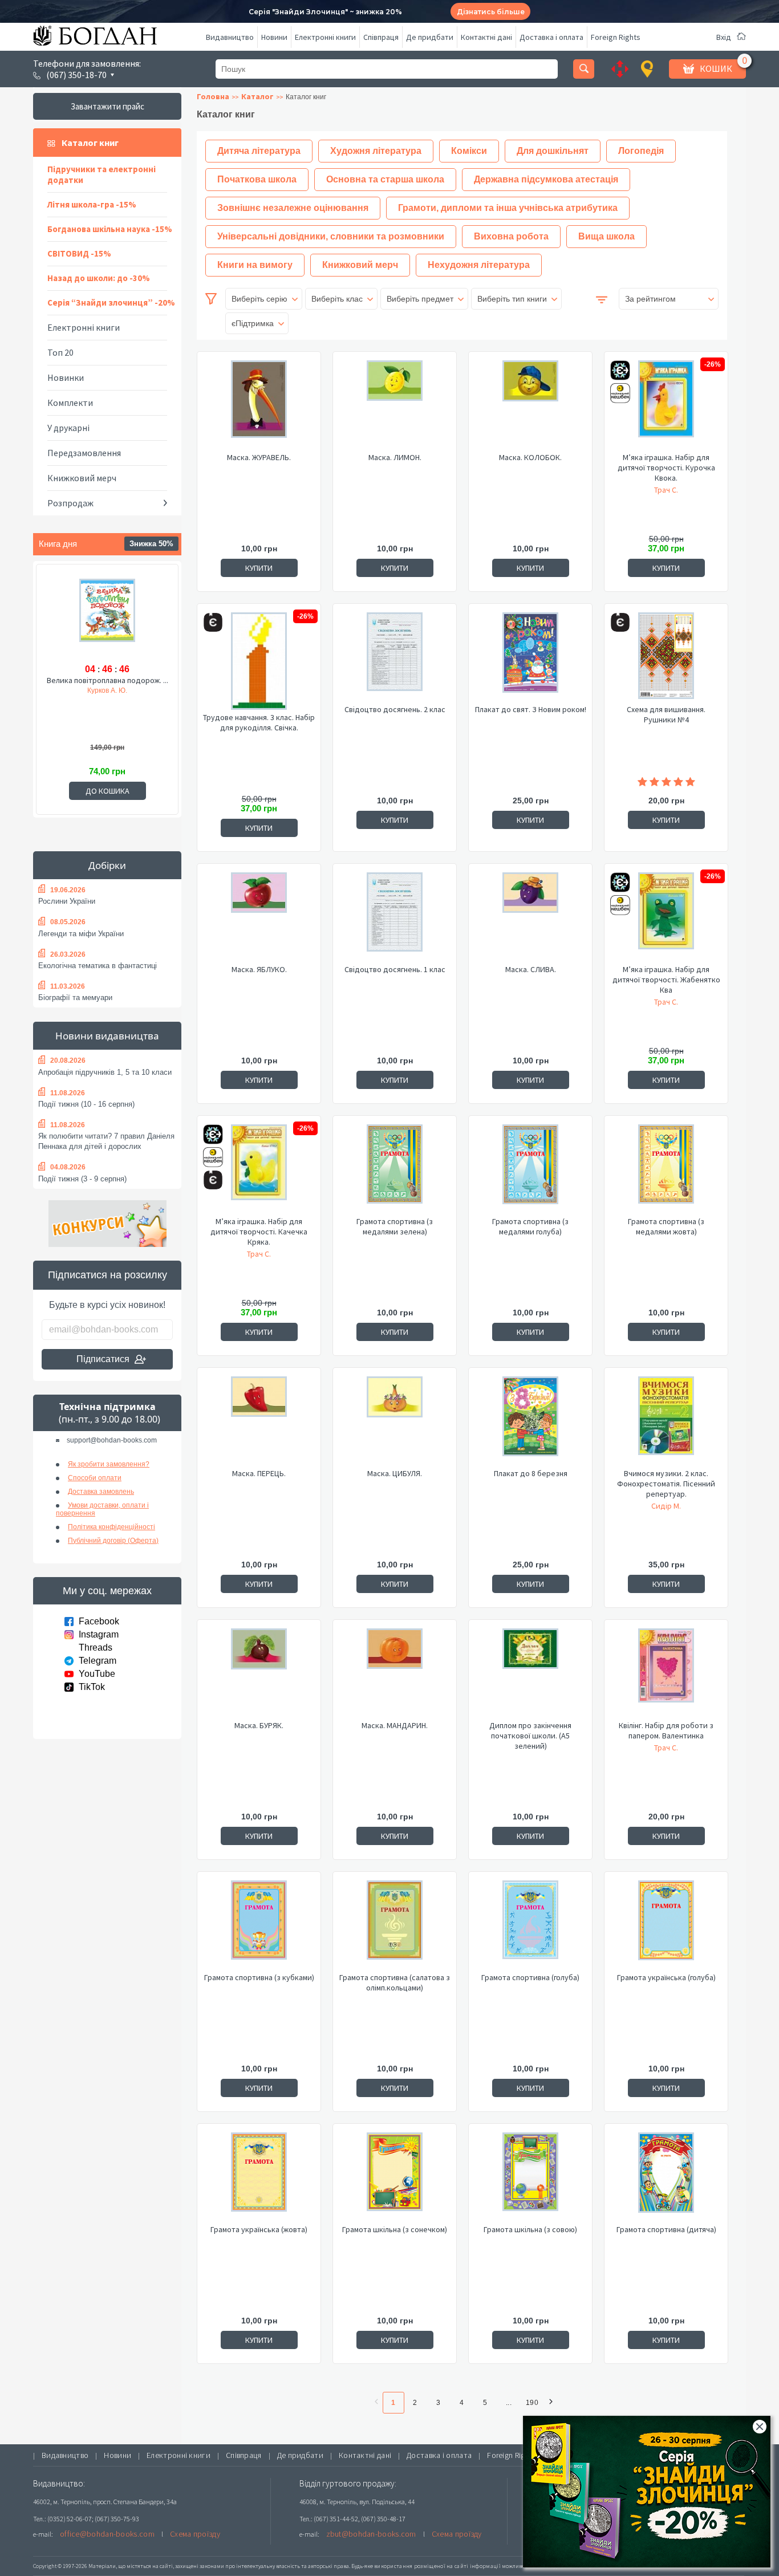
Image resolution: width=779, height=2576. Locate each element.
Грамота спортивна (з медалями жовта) (666, 1226)
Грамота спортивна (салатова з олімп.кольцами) (395, 1982)
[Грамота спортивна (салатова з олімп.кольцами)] (395, 1926)
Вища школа (606, 236)
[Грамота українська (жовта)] (259, 2178)
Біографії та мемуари (75, 998)
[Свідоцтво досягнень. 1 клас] (395, 918)
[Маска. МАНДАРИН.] (395, 1674)
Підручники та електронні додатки (102, 174)
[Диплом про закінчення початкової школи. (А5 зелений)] (530, 1674)
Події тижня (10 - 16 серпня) (86, 1104)
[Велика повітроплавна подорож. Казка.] (107, 619)
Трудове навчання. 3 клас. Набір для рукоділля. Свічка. (259, 722)
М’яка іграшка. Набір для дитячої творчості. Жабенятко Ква (666, 980)
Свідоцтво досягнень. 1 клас (395, 969)
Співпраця (381, 37)
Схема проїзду (195, 2534)
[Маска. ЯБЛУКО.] (259, 918)
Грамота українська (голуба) (666, 1977)
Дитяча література (259, 151)
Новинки (66, 377)
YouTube (97, 1674)
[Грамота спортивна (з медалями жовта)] (666, 1170)
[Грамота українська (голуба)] (666, 1926)
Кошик (716, 68)
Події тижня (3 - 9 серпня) (82, 1179)
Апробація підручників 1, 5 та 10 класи (105, 1072)
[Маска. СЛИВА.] (530, 918)
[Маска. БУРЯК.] (259, 1674)
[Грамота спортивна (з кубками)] (259, 1926)
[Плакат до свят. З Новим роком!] (530, 658)
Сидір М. (666, 1506)
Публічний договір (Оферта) (113, 1541)
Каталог (257, 96)
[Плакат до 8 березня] (530, 1422)
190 (532, 2403)
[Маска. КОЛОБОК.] (530, 406)
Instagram (99, 1634)
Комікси (469, 151)
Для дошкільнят (553, 151)
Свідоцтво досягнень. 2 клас (395, 709)
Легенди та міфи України (81, 934)
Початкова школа (257, 179)
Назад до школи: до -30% (99, 278)
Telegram (98, 1661)
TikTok (92, 1687)
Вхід (724, 37)
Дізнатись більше (491, 12)
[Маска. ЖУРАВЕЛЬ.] (259, 406)
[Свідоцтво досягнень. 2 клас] (395, 658)
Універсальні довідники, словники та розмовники (331, 236)
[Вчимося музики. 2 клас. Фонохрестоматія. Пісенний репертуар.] (666, 1422)
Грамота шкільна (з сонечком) (395, 2229)
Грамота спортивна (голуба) (530, 1977)
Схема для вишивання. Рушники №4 (666, 714)
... (509, 2403)
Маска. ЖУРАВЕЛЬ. (259, 457)
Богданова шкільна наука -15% (110, 229)
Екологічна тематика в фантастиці (98, 966)
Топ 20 (60, 352)
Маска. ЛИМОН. (395, 457)
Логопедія (641, 151)
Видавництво (230, 37)
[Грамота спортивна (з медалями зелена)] (395, 1170)
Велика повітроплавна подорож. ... (107, 680)
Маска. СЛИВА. (531, 969)
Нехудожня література (479, 265)
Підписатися (103, 1359)
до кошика (107, 791)
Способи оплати (95, 1478)
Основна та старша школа (385, 179)
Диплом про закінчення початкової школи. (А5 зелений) (530, 1736)
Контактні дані (486, 37)
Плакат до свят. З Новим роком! (531, 709)
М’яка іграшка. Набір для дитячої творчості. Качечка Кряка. (259, 1232)
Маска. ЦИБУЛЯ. (395, 1473)
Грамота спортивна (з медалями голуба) (530, 1226)
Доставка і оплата (551, 37)
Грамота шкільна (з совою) (530, 2229)
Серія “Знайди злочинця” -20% (111, 302)
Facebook (99, 1621)
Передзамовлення (84, 453)
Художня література (376, 151)
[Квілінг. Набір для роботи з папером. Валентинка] (666, 1674)
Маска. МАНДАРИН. (395, 1725)
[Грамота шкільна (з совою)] (530, 2178)
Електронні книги (325, 37)
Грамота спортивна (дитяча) (666, 2229)
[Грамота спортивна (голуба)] (530, 1926)
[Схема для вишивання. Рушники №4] (666, 658)
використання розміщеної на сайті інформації (437, 2566)
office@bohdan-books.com (107, 2534)
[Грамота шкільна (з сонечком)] (395, 2178)
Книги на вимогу (255, 265)
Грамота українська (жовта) (259, 2229)
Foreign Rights (616, 37)
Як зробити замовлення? (109, 1464)
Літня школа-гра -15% (92, 204)
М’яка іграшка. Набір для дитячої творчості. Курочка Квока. (666, 468)
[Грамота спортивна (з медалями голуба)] (530, 1170)
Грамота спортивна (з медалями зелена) (395, 1226)
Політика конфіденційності (111, 1527)
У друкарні (68, 428)
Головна (213, 96)
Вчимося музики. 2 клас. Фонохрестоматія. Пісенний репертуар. (666, 1484)
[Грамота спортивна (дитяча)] (666, 2178)
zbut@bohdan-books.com (371, 2534)
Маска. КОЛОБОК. (530, 457)
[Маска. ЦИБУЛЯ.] (395, 1422)
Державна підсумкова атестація (546, 179)
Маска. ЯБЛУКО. (259, 969)
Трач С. (666, 490)
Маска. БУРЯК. (259, 1725)
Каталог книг (90, 143)
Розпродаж (70, 503)
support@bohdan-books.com (112, 1440)
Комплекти (70, 403)
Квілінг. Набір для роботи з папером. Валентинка (666, 1730)
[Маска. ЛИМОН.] (395, 406)
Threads (96, 1647)
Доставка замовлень (101, 1492)
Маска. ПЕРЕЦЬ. (259, 1473)
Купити (259, 568)
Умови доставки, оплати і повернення (102, 1509)
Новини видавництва (107, 1036)
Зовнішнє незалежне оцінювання (293, 208)
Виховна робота (511, 236)
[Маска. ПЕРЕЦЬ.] (259, 1422)
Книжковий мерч (82, 478)
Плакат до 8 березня (531, 1473)
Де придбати (430, 37)
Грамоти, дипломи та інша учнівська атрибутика (508, 208)
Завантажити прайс (107, 106)
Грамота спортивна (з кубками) (259, 1977)
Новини (274, 37)
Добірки (107, 865)
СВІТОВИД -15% (79, 253)
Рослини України (67, 901)
